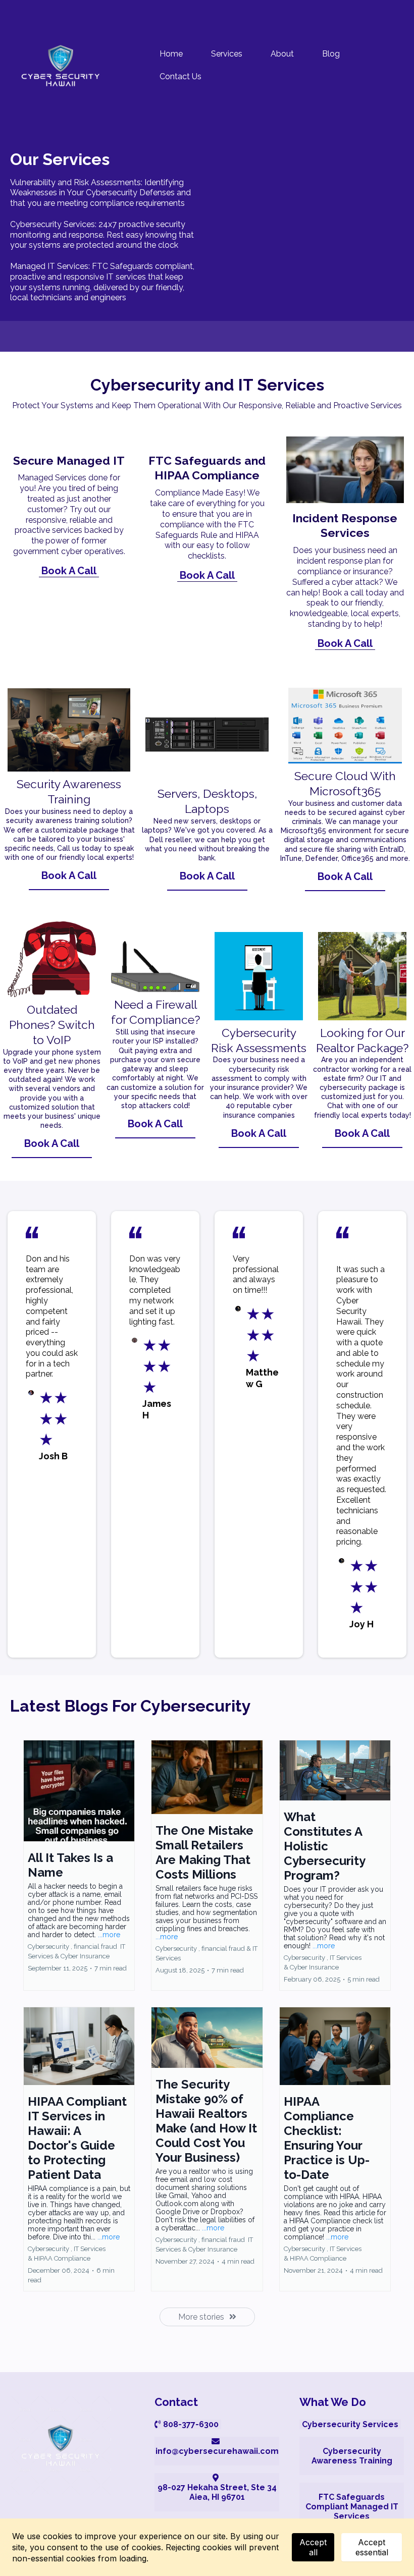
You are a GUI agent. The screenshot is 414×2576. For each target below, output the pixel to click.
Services (227, 54)
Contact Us (180, 76)
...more (109, 1935)
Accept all (313, 2547)
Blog (331, 54)
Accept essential (372, 2547)
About (282, 54)
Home (171, 54)
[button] (79, 1866)
